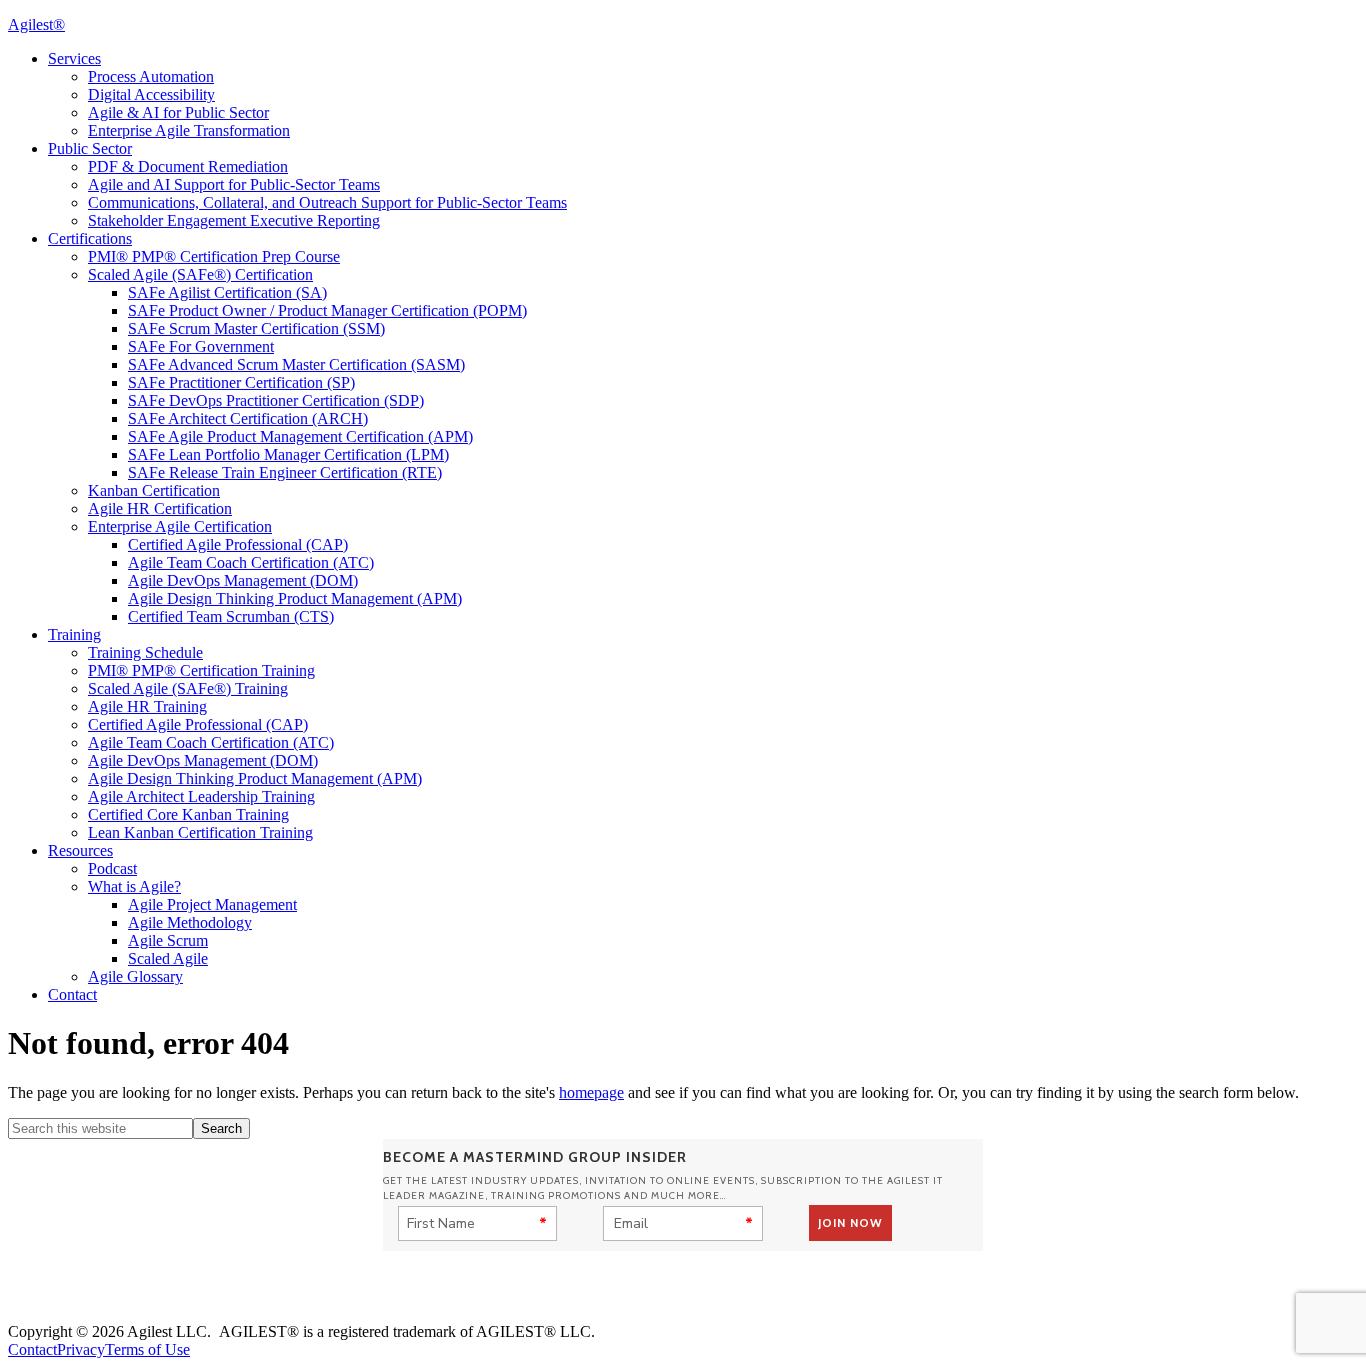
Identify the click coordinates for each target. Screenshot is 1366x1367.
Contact (32, 1349)
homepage (591, 1092)
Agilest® (36, 24)
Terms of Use (147, 1349)
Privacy (81, 1349)
